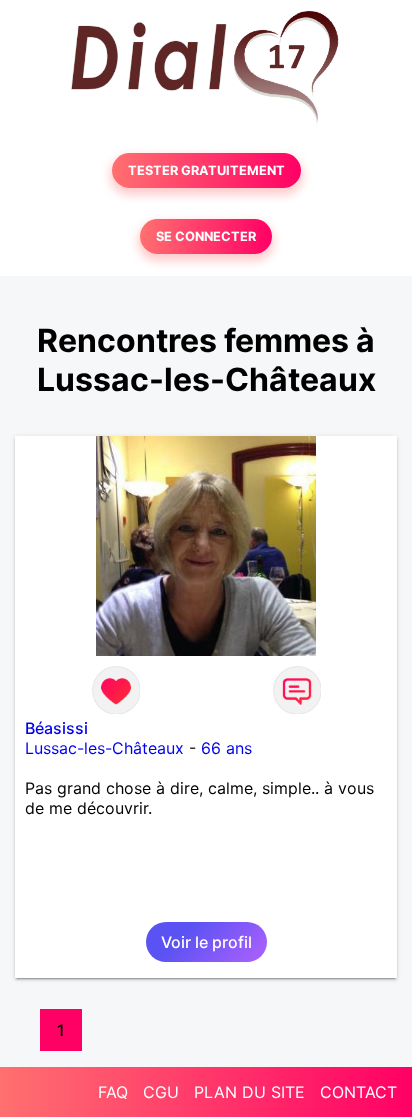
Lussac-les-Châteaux (104, 748)
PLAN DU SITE (249, 1092)
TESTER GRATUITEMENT (206, 170)
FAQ (113, 1092)
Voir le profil (206, 942)
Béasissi (56, 728)
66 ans (226, 748)
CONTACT (358, 1092)
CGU (161, 1092)
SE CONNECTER (206, 236)
